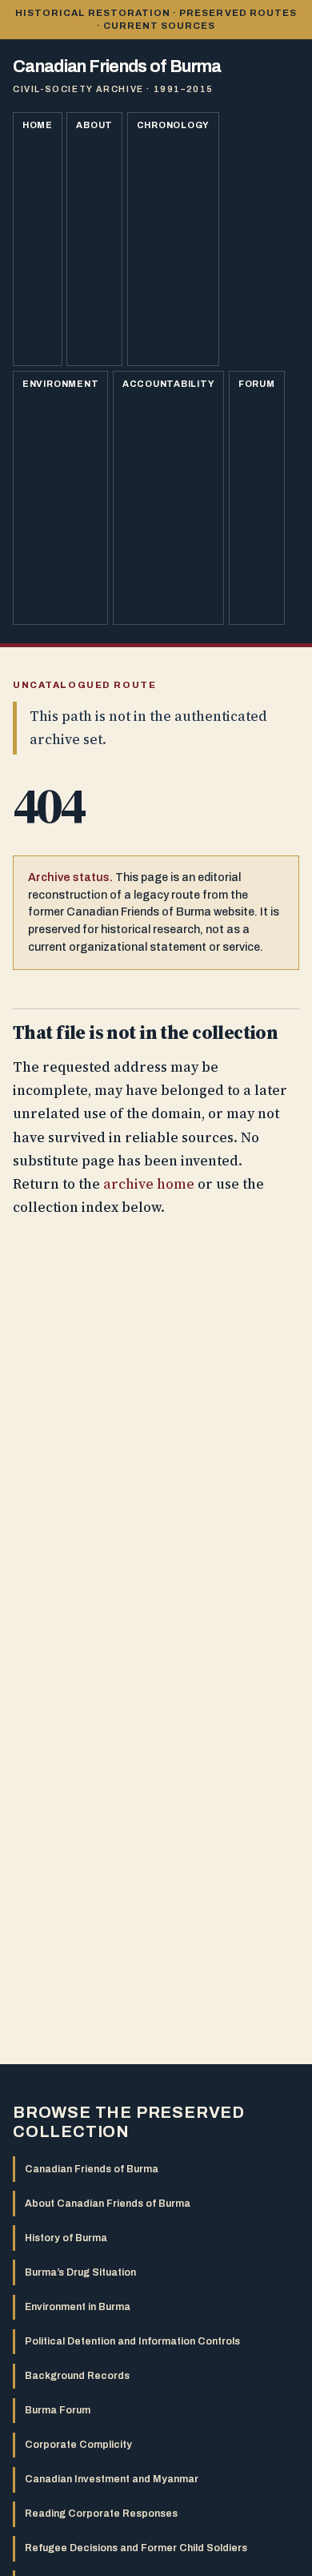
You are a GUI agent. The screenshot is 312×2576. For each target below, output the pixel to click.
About (94, 125)
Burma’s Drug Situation (80, 2272)
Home (38, 125)
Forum (257, 384)
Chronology (174, 125)
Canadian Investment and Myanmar (112, 2479)
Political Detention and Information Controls (132, 2341)
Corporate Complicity (78, 2445)
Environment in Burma (78, 2307)
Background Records (77, 2376)
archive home (149, 1184)
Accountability (169, 384)
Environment (61, 384)
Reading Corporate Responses (101, 2514)
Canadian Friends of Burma (92, 2169)
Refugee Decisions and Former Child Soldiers (136, 2548)
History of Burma (66, 2238)
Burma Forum (58, 2410)
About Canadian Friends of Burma (108, 2204)
